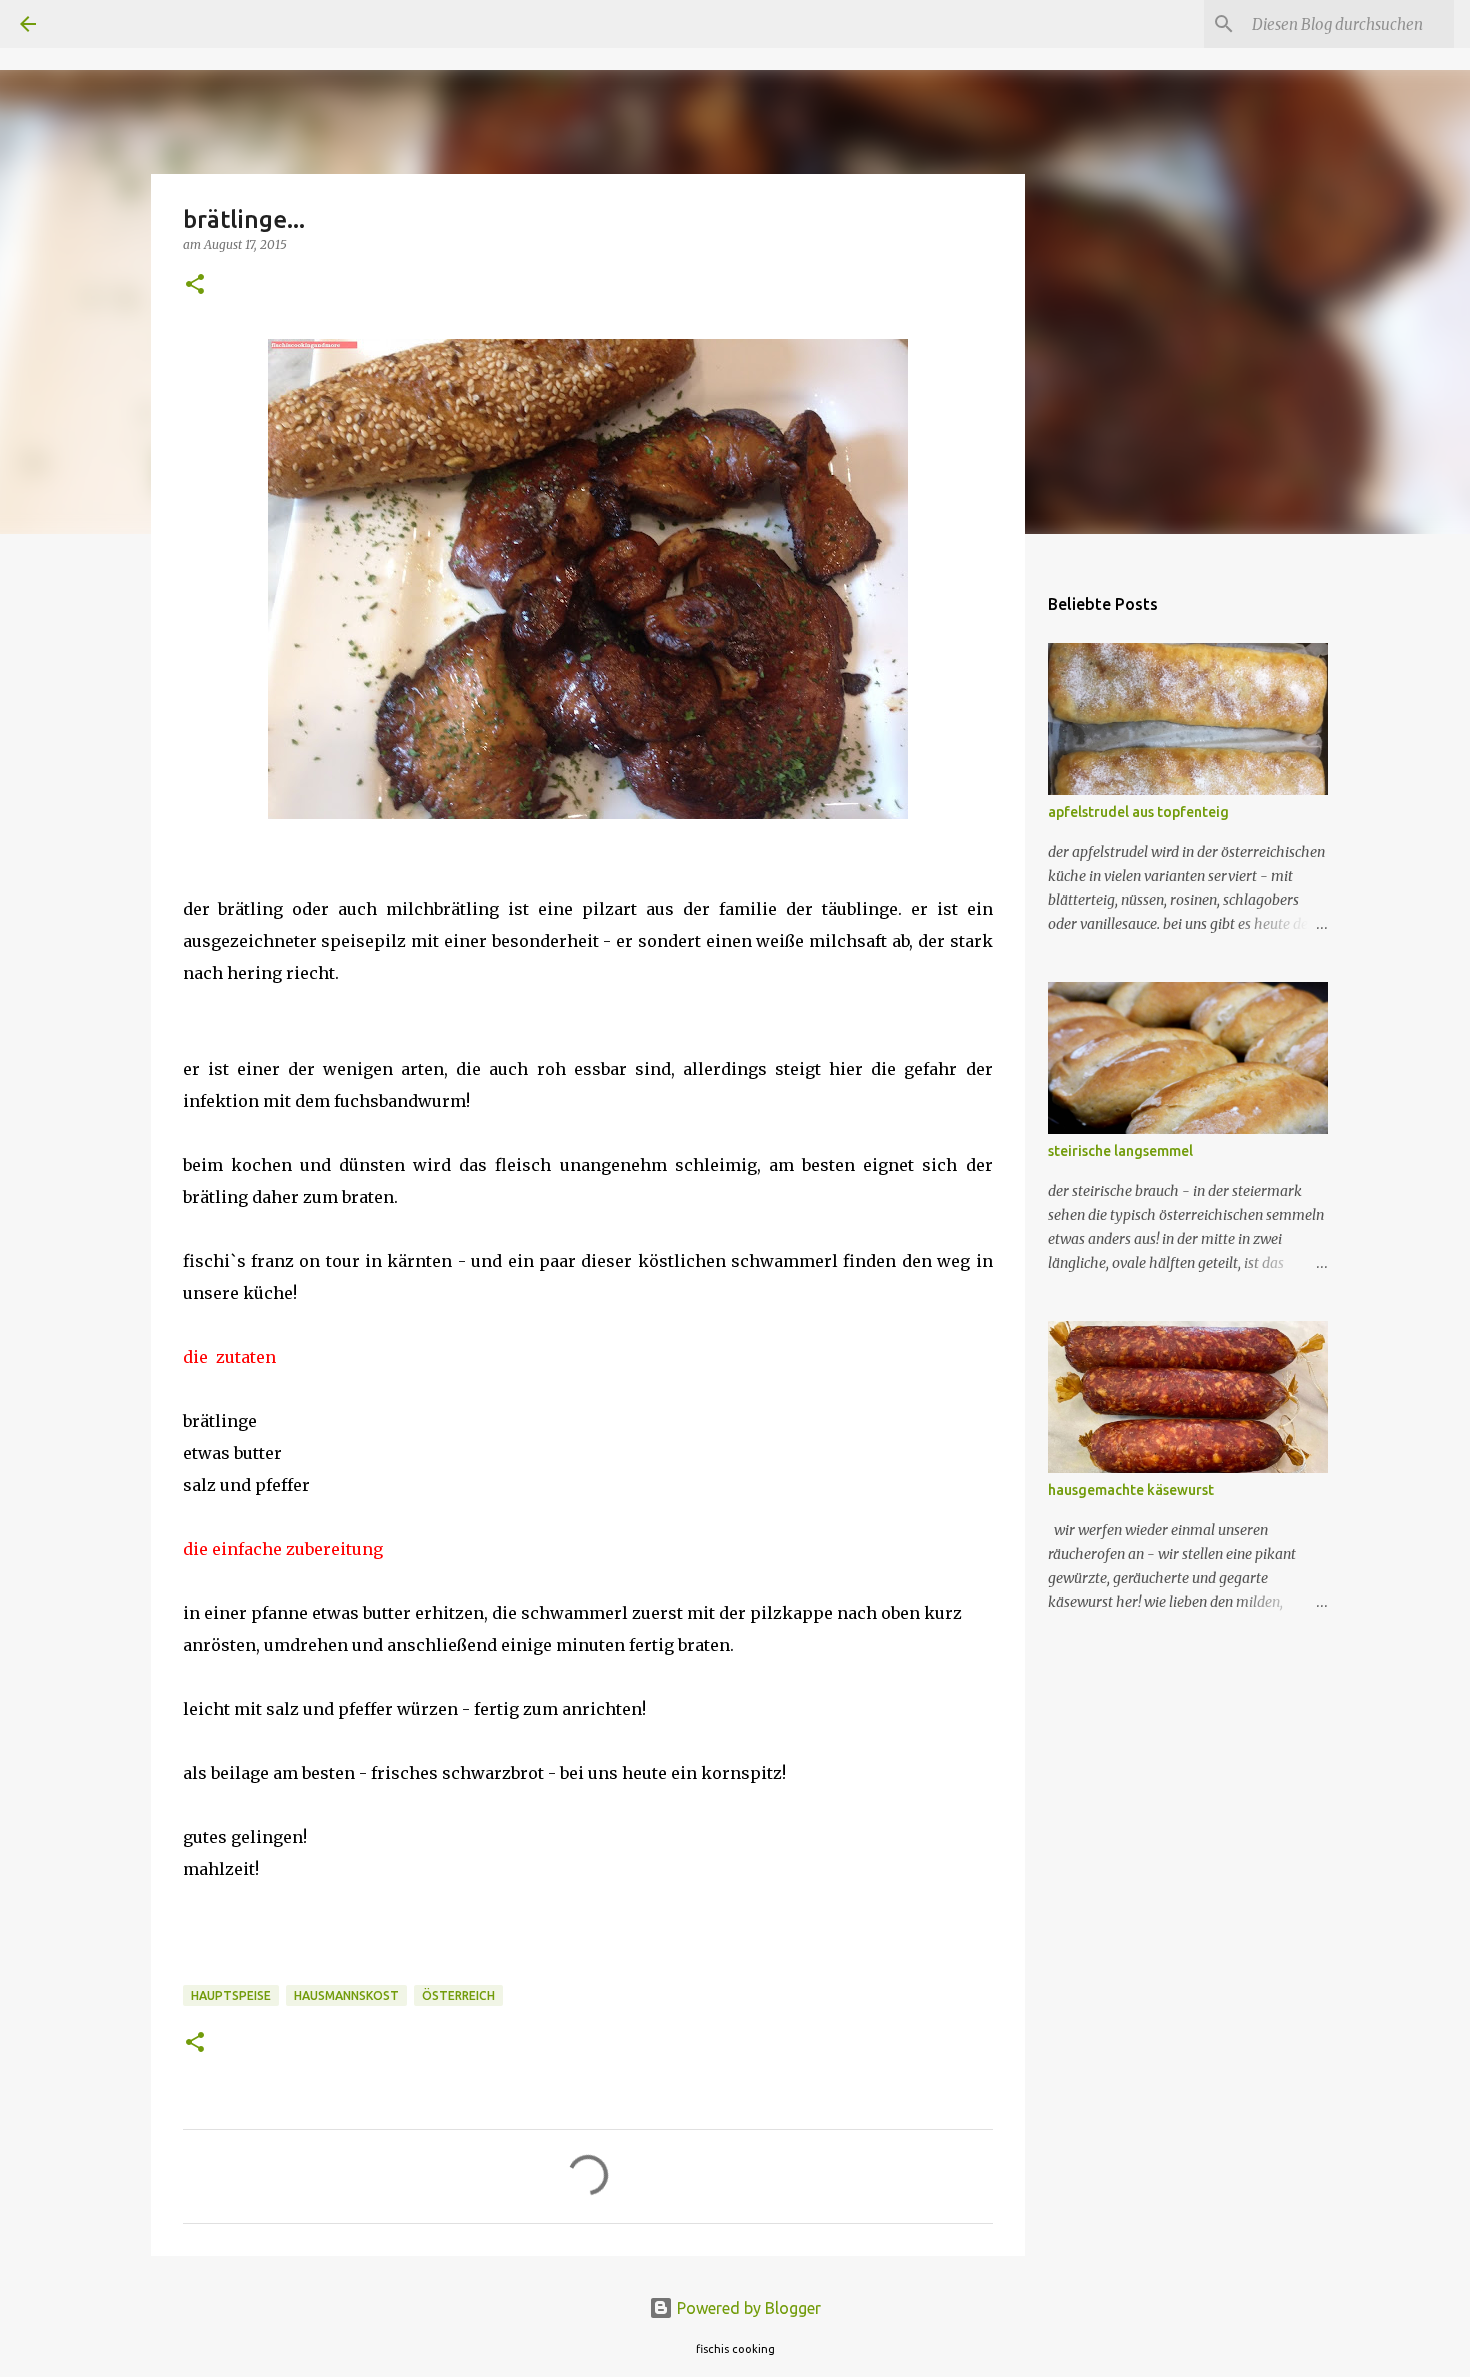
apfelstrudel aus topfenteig (1138, 812)
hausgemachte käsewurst (1131, 1490)
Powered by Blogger (747, 2308)
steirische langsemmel (1120, 1151)
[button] (195, 285)
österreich (458, 1995)
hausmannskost (346, 1995)
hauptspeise (231, 1995)
